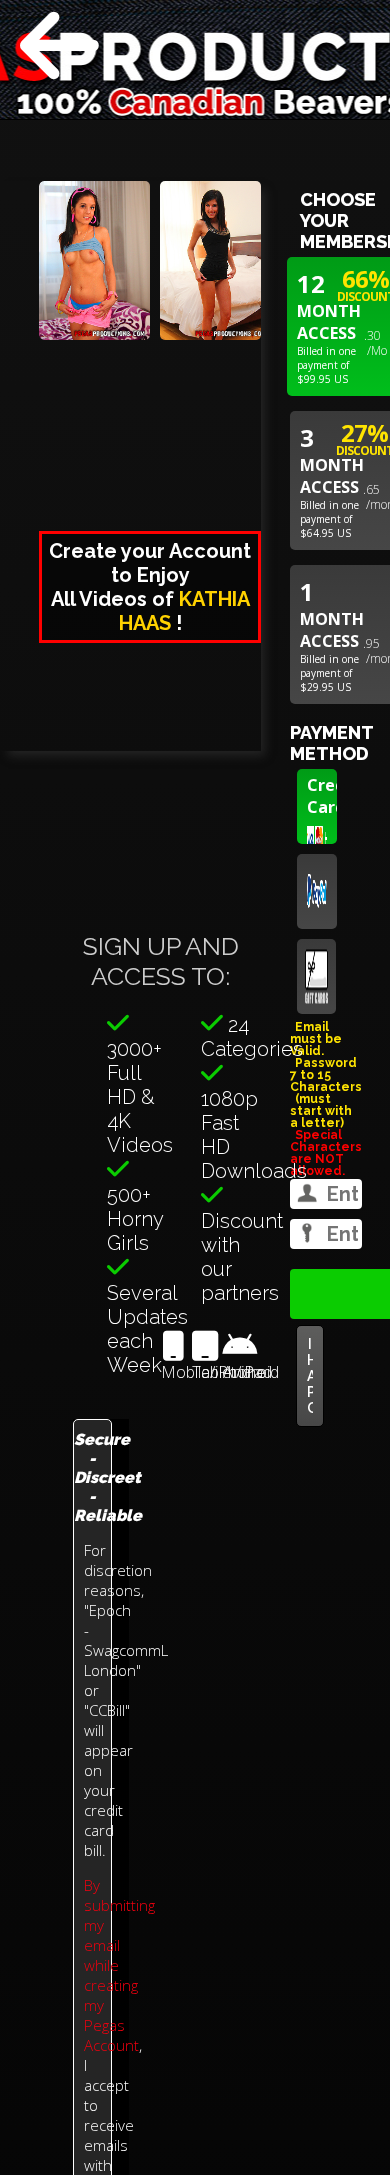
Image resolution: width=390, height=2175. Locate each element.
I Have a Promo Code (310, 1376)
